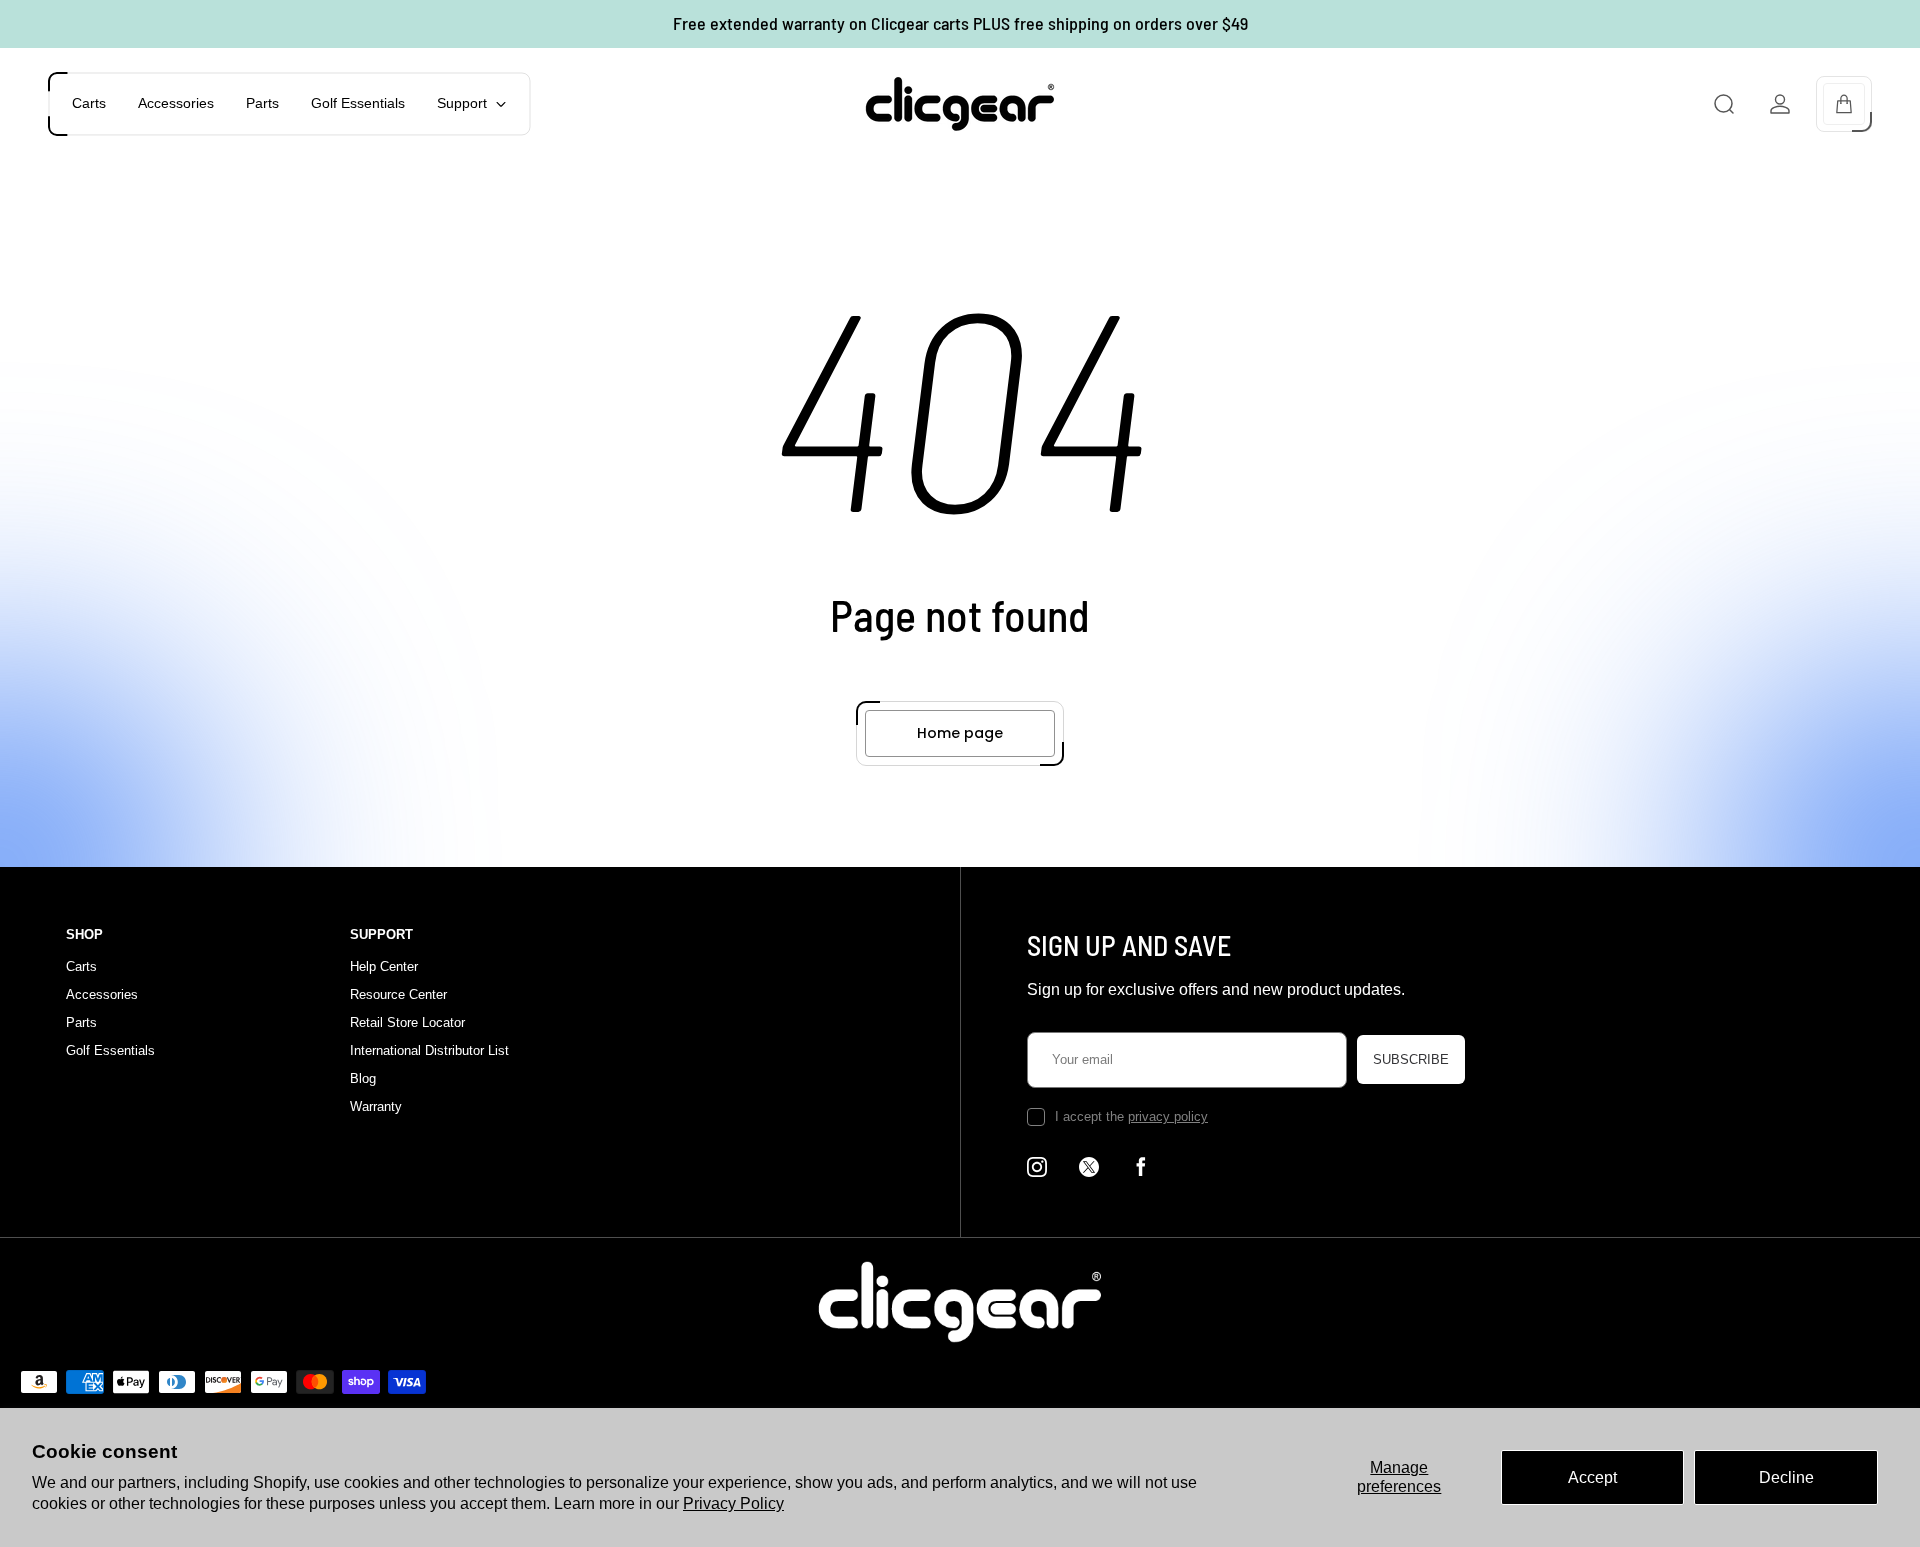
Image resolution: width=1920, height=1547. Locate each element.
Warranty (376, 1106)
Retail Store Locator (407, 1022)
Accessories (102, 994)
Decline (1786, 1477)
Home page (960, 733)
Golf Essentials (110, 1050)
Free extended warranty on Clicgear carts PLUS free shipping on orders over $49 (960, 23)
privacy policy (1168, 1116)
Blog (363, 1078)
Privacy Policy (733, 1503)
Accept (1592, 1477)
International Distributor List (429, 1050)
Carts (81, 966)
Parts (81, 1022)
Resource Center (398, 994)
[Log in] (1780, 104)
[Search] (1724, 104)
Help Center (384, 966)
